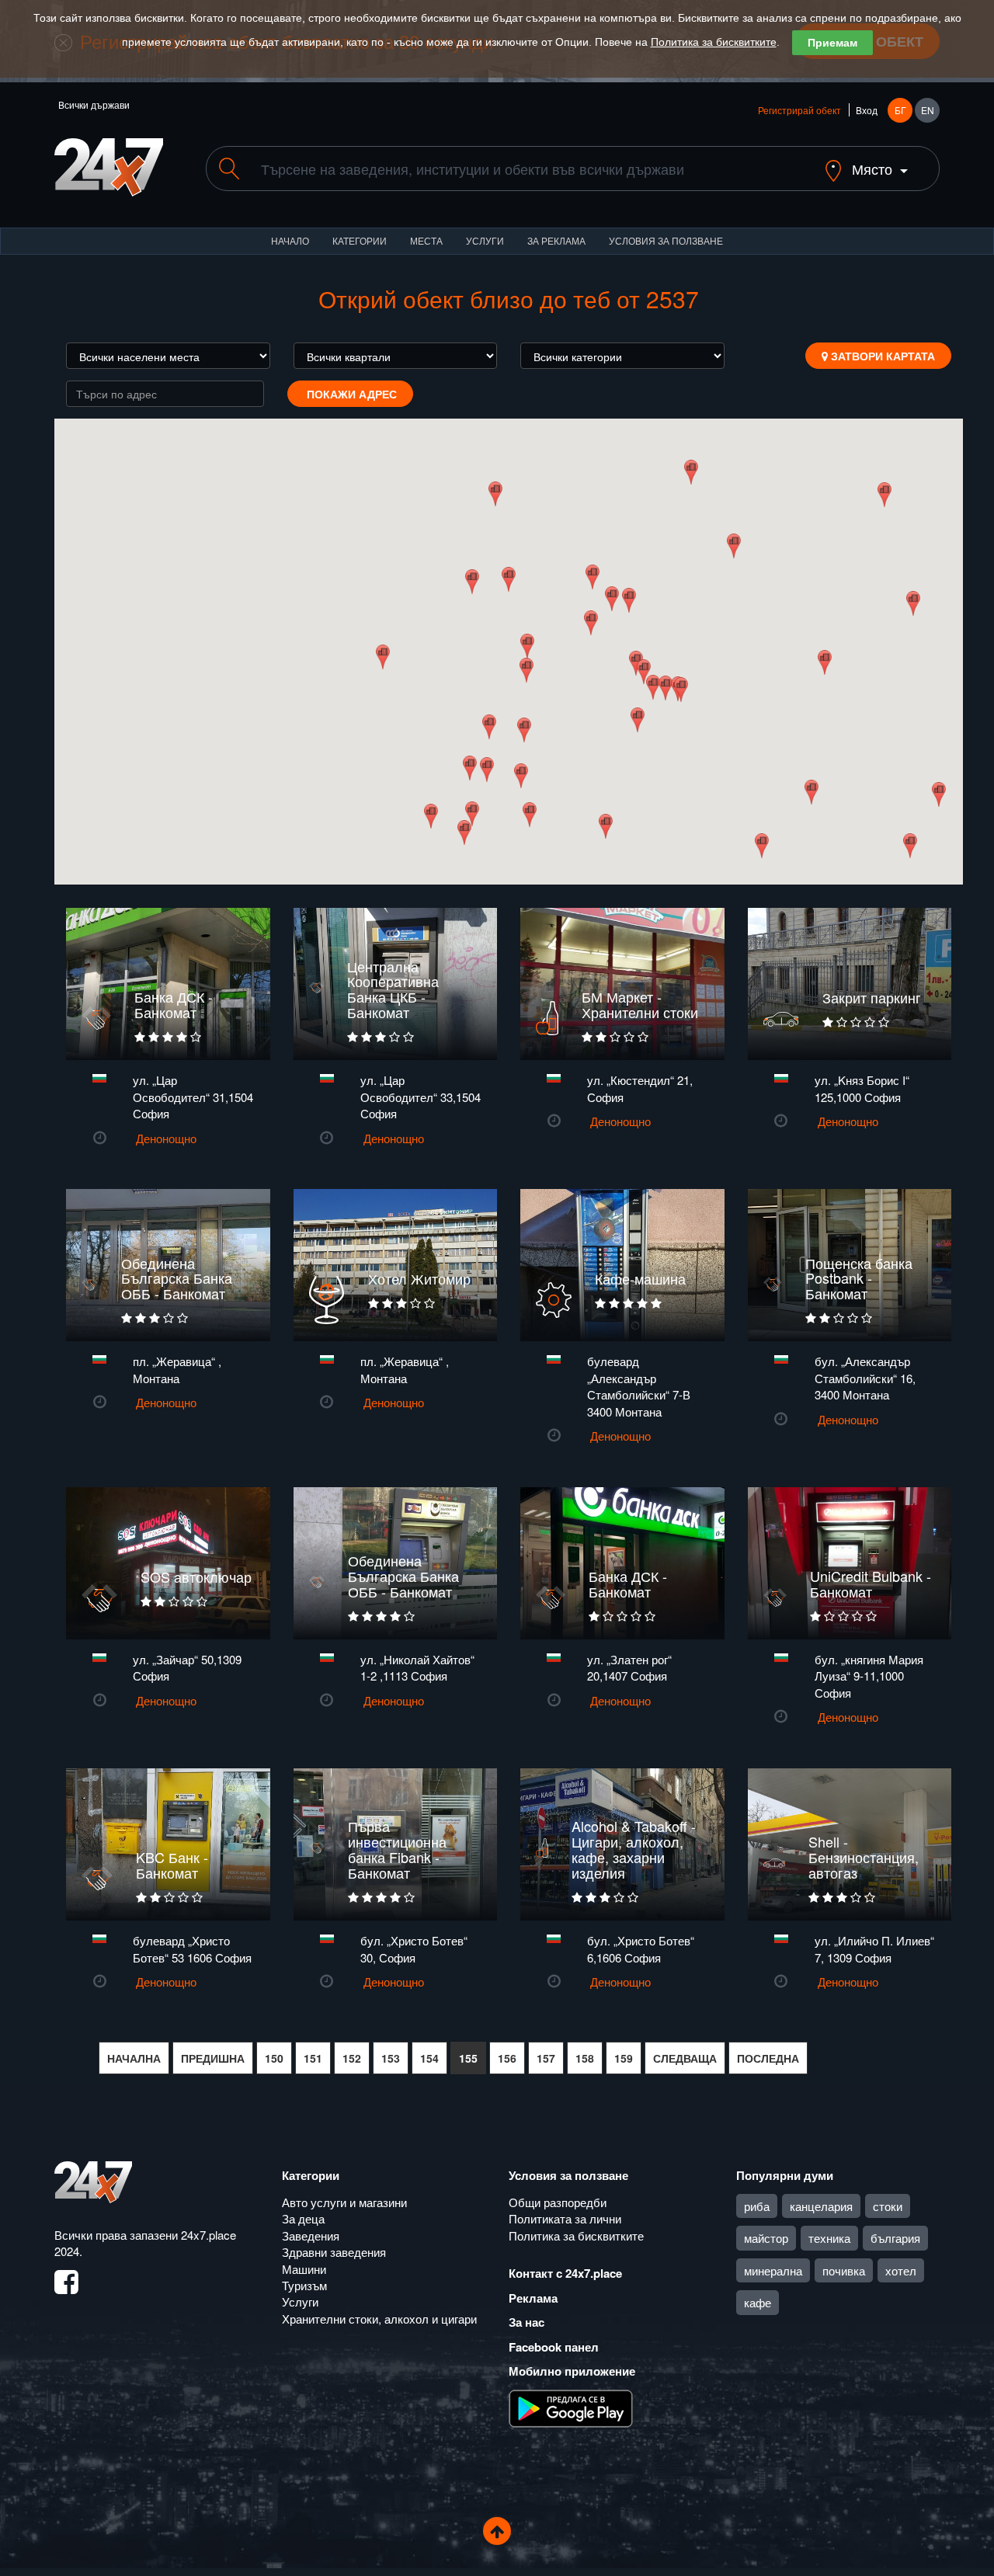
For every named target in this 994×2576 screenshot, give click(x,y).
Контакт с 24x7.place (565, 2273)
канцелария (821, 2206)
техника (829, 2238)
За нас (527, 2322)
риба (757, 2206)
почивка (844, 2270)
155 (468, 2058)
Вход (867, 110)
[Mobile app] (571, 2407)
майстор (766, 2238)
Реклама (533, 2298)
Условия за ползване (666, 240)
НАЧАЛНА (134, 2058)
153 (391, 2058)
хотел (901, 2270)
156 (507, 2058)
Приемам (832, 43)
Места (426, 240)
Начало (290, 240)
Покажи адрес (350, 394)
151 (313, 2058)
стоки (888, 2206)
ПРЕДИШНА (213, 2058)
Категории (360, 240)
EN (928, 110)
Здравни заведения (334, 2252)
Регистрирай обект (799, 110)
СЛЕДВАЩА (685, 2058)
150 (274, 2058)
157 (546, 2058)
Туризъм (304, 2285)
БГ (900, 110)
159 (624, 2058)
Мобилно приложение (572, 2371)
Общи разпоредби (558, 2202)
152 (352, 2058)
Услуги (485, 240)
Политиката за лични (565, 2218)
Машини (304, 2269)
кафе (758, 2302)
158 (585, 2058)
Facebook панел (554, 2347)
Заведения (311, 2235)
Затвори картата (881, 356)
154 (429, 2058)
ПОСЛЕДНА (768, 2058)
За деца (303, 2218)
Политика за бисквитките (714, 42)
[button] (521, 776)
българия (895, 2238)
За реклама (556, 240)
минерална (773, 2270)
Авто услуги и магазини (344, 2202)
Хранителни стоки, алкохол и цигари (379, 2319)
